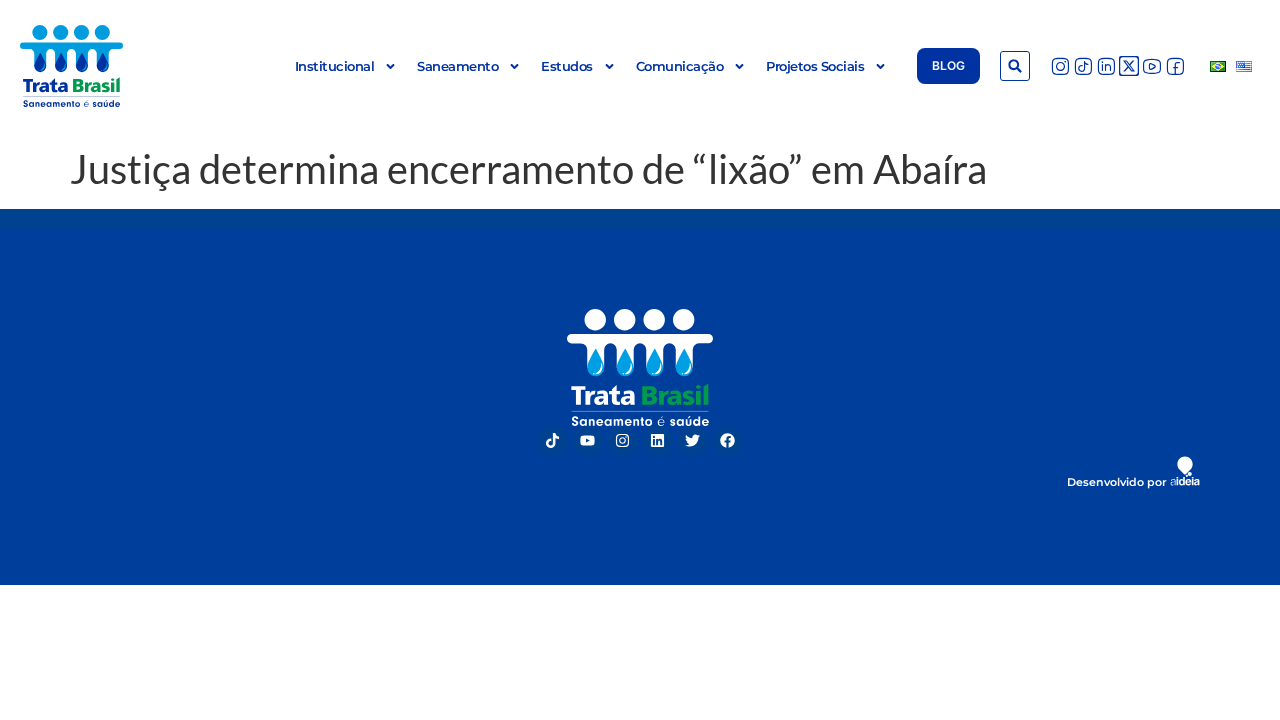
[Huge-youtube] (1152, 66)
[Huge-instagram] (1060, 66)
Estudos (567, 66)
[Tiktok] (553, 441)
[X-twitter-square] (1129, 66)
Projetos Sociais (815, 66)
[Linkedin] (658, 441)
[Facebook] (728, 441)
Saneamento (457, 66)
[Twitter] (693, 441)
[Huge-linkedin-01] (1106, 66)
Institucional (335, 66)
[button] (1015, 66)
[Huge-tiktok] (1083, 66)
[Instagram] (623, 441)
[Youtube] (588, 441)
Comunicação (680, 66)
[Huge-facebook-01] (1175, 66)
